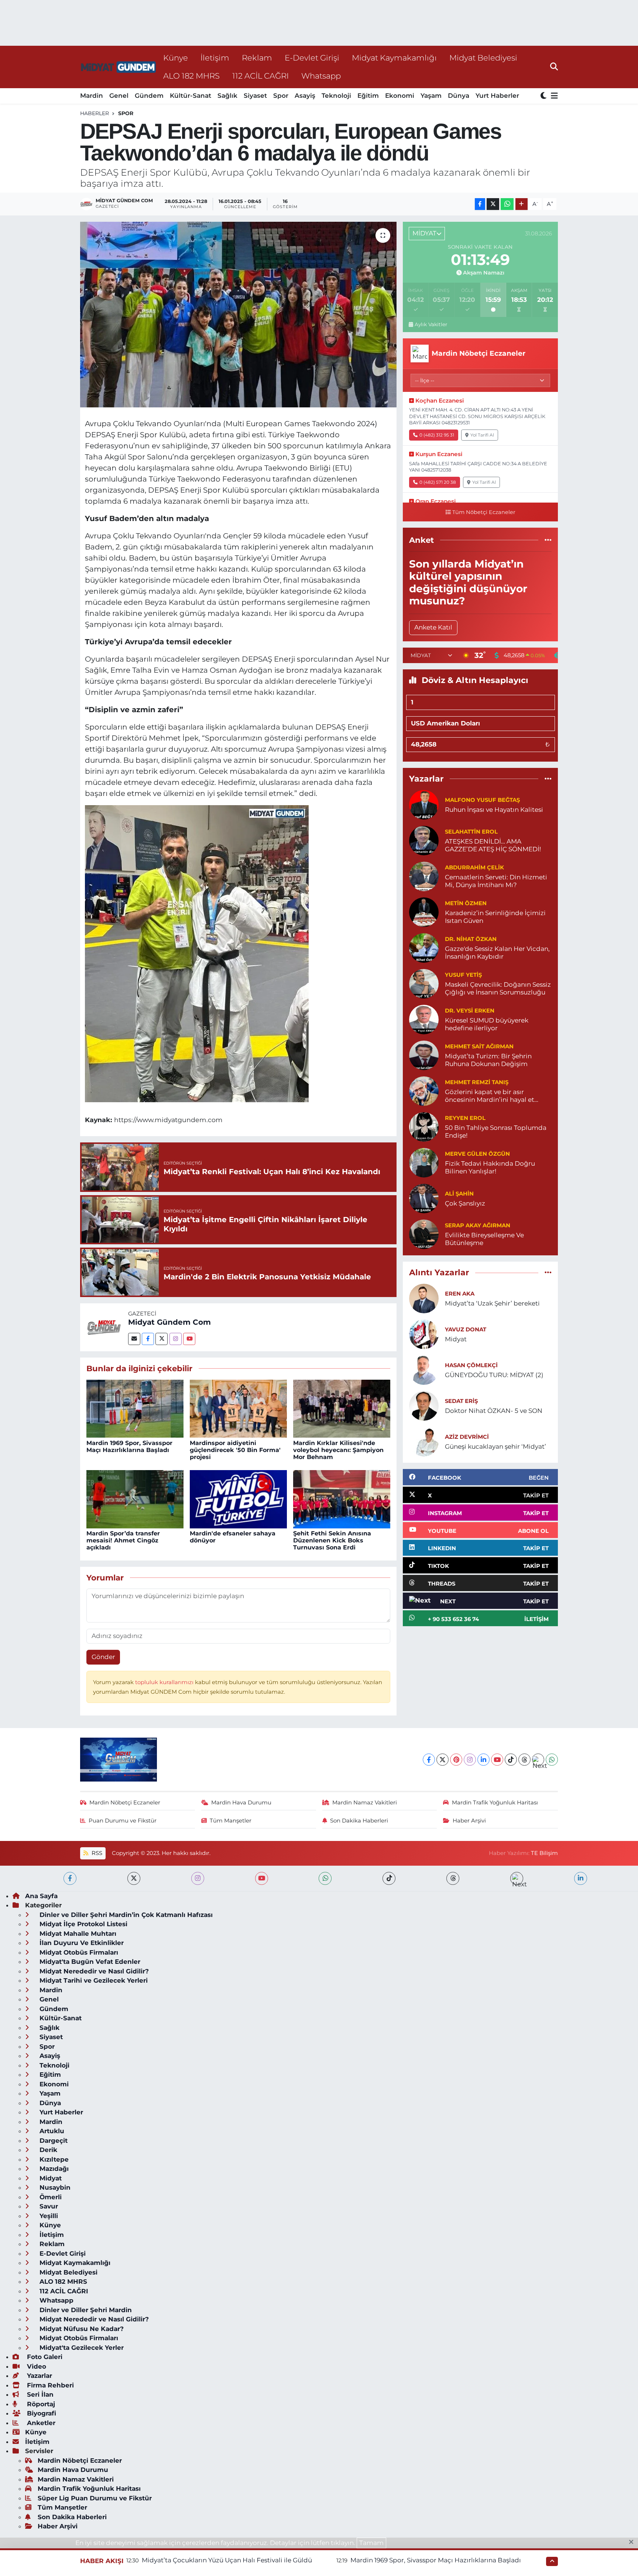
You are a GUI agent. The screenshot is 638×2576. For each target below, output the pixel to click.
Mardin (92, 96)
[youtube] (262, 1878)
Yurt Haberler (497, 96)
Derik (47, 2150)
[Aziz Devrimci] (424, 1441)
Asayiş (305, 96)
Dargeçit (53, 2141)
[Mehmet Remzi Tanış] (424, 1090)
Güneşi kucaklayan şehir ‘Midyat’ (495, 1446)
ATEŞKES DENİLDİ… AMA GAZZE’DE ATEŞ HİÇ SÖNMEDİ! (493, 845)
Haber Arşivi (469, 1821)
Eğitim (368, 96)
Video (36, 2366)
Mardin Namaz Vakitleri (365, 1803)
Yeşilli (48, 2216)
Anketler (40, 2423)
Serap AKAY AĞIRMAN (478, 1225)
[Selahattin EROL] (424, 840)
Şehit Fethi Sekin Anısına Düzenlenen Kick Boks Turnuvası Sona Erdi (332, 1540)
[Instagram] (176, 1339)
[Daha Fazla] (522, 204)
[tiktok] (389, 1878)
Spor (281, 96)
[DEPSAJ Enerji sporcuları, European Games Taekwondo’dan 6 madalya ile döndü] (238, 314)
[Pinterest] (456, 1760)
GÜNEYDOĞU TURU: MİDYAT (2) (494, 1375)
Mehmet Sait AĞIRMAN (479, 1046)
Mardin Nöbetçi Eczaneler (125, 1803)
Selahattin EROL (471, 832)
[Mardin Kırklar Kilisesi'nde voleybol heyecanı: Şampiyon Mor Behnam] (342, 1408)
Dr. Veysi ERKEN (470, 1011)
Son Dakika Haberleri (359, 1821)
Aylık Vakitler (431, 324)
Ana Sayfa (41, 1896)
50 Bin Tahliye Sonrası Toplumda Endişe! (496, 1132)
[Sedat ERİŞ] (424, 1406)
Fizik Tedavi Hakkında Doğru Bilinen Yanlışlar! (490, 1167)
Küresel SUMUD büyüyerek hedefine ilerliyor (487, 1024)
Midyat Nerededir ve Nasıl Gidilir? (93, 1971)
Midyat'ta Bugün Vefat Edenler (89, 1962)
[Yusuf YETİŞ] (424, 983)
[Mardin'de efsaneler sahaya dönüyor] (238, 1499)
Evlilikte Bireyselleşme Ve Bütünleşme (484, 1239)
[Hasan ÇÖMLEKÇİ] (424, 1370)
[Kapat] (633, 2542)
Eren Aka (460, 1294)
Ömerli (50, 2197)
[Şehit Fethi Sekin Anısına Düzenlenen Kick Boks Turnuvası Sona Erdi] (342, 1499)
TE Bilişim (544, 1853)
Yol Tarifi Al (482, 435)
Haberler (95, 113)
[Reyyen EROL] (424, 1126)
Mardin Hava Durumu (241, 1803)
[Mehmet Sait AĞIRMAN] (424, 1055)
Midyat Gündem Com (169, 1322)
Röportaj (40, 2404)
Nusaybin (54, 2187)
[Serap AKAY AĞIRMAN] (424, 1234)
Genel (119, 96)
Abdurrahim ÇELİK (474, 868)
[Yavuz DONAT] (424, 1334)
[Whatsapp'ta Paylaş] (507, 204)
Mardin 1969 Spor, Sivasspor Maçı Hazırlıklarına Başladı (129, 1446)
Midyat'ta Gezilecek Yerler (81, 2348)
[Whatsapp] (552, 1760)
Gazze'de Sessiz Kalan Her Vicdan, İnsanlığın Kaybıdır (497, 953)
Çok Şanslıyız (465, 1203)
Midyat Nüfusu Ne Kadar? (81, 2329)
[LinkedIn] (483, 1760)
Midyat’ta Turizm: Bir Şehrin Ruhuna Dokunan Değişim (488, 1060)
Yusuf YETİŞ (463, 975)
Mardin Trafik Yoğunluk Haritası (495, 1803)
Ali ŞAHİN (459, 1194)
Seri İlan (39, 2394)
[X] (443, 1760)
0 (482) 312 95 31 (437, 435)
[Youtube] (189, 1339)
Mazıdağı (53, 2169)
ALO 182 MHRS (191, 76)
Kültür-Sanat (191, 96)
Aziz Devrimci (467, 1437)
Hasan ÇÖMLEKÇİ (471, 1365)
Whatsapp (321, 76)
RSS (96, 1853)
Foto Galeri (44, 2357)
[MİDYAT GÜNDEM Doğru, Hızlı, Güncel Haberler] (119, 67)
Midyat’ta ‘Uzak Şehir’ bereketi (492, 1303)
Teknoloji (336, 96)
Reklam (257, 58)
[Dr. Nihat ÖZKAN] (424, 947)
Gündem (149, 96)
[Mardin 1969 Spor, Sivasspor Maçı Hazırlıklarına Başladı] (135, 1408)
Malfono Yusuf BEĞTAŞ (482, 800)
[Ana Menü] (553, 96)
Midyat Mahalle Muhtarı (77, 1934)
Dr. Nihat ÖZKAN (471, 939)
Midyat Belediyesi (483, 58)
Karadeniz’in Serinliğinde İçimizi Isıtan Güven (495, 917)
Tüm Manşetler (231, 1821)
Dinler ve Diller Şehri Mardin (85, 2310)
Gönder (103, 1657)
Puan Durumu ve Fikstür (123, 1821)
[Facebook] (148, 1339)
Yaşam (431, 96)
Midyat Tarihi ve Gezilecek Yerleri (93, 1980)
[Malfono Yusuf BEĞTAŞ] (424, 804)
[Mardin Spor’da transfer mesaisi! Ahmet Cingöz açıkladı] (135, 1499)
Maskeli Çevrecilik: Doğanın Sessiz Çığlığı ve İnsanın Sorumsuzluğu (498, 988)
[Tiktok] (511, 1760)
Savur (48, 2206)
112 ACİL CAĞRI (260, 76)
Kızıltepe (53, 2159)
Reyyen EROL (465, 1118)
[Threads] (524, 1760)
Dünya (459, 96)
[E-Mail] (134, 1339)
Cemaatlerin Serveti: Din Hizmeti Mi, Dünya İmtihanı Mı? (496, 881)
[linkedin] (581, 1878)
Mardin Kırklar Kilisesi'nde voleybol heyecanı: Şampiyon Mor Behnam (338, 1450)
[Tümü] (548, 540)
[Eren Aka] (424, 1298)
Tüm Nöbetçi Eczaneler (484, 512)
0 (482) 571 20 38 (438, 482)
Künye (176, 58)
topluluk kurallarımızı (165, 1682)
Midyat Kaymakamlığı (394, 58)
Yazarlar (39, 2376)
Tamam (371, 2543)
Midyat (456, 1339)
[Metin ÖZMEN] (424, 911)
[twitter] (134, 1878)
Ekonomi (400, 96)
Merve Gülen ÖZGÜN (477, 1154)
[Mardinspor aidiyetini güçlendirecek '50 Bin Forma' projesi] (238, 1408)
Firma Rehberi (49, 2385)
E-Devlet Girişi (312, 58)
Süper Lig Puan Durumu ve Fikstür (95, 2498)
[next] (517, 1878)
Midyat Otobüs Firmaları (78, 1952)
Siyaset (255, 96)
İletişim (215, 58)
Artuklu (51, 2131)
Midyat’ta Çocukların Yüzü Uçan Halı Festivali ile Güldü (227, 2560)
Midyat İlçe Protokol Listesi (83, 1924)
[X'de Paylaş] (493, 204)
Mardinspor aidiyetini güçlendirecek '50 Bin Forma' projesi (235, 1450)
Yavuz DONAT (466, 1330)
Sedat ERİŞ (461, 1401)
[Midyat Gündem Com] (104, 1327)
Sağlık (227, 96)
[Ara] (554, 67)
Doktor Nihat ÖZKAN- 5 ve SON (494, 1411)
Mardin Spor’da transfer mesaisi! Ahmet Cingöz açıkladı (123, 1540)
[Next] (538, 1760)
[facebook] (70, 1878)
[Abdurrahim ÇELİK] (424, 876)
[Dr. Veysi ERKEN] (424, 1019)
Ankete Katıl (433, 627)
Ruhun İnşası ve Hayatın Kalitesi (494, 810)
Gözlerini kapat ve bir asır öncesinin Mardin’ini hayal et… (492, 1096)
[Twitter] (162, 1339)
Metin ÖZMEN (466, 903)
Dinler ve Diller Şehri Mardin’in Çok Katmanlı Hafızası (125, 1915)
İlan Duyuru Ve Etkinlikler (81, 1943)
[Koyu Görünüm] (544, 96)
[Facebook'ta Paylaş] (480, 204)
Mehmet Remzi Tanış (477, 1082)
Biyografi (41, 2413)
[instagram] (198, 1878)
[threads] (453, 1878)
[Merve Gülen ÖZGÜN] (424, 1162)
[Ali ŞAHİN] (424, 1198)
